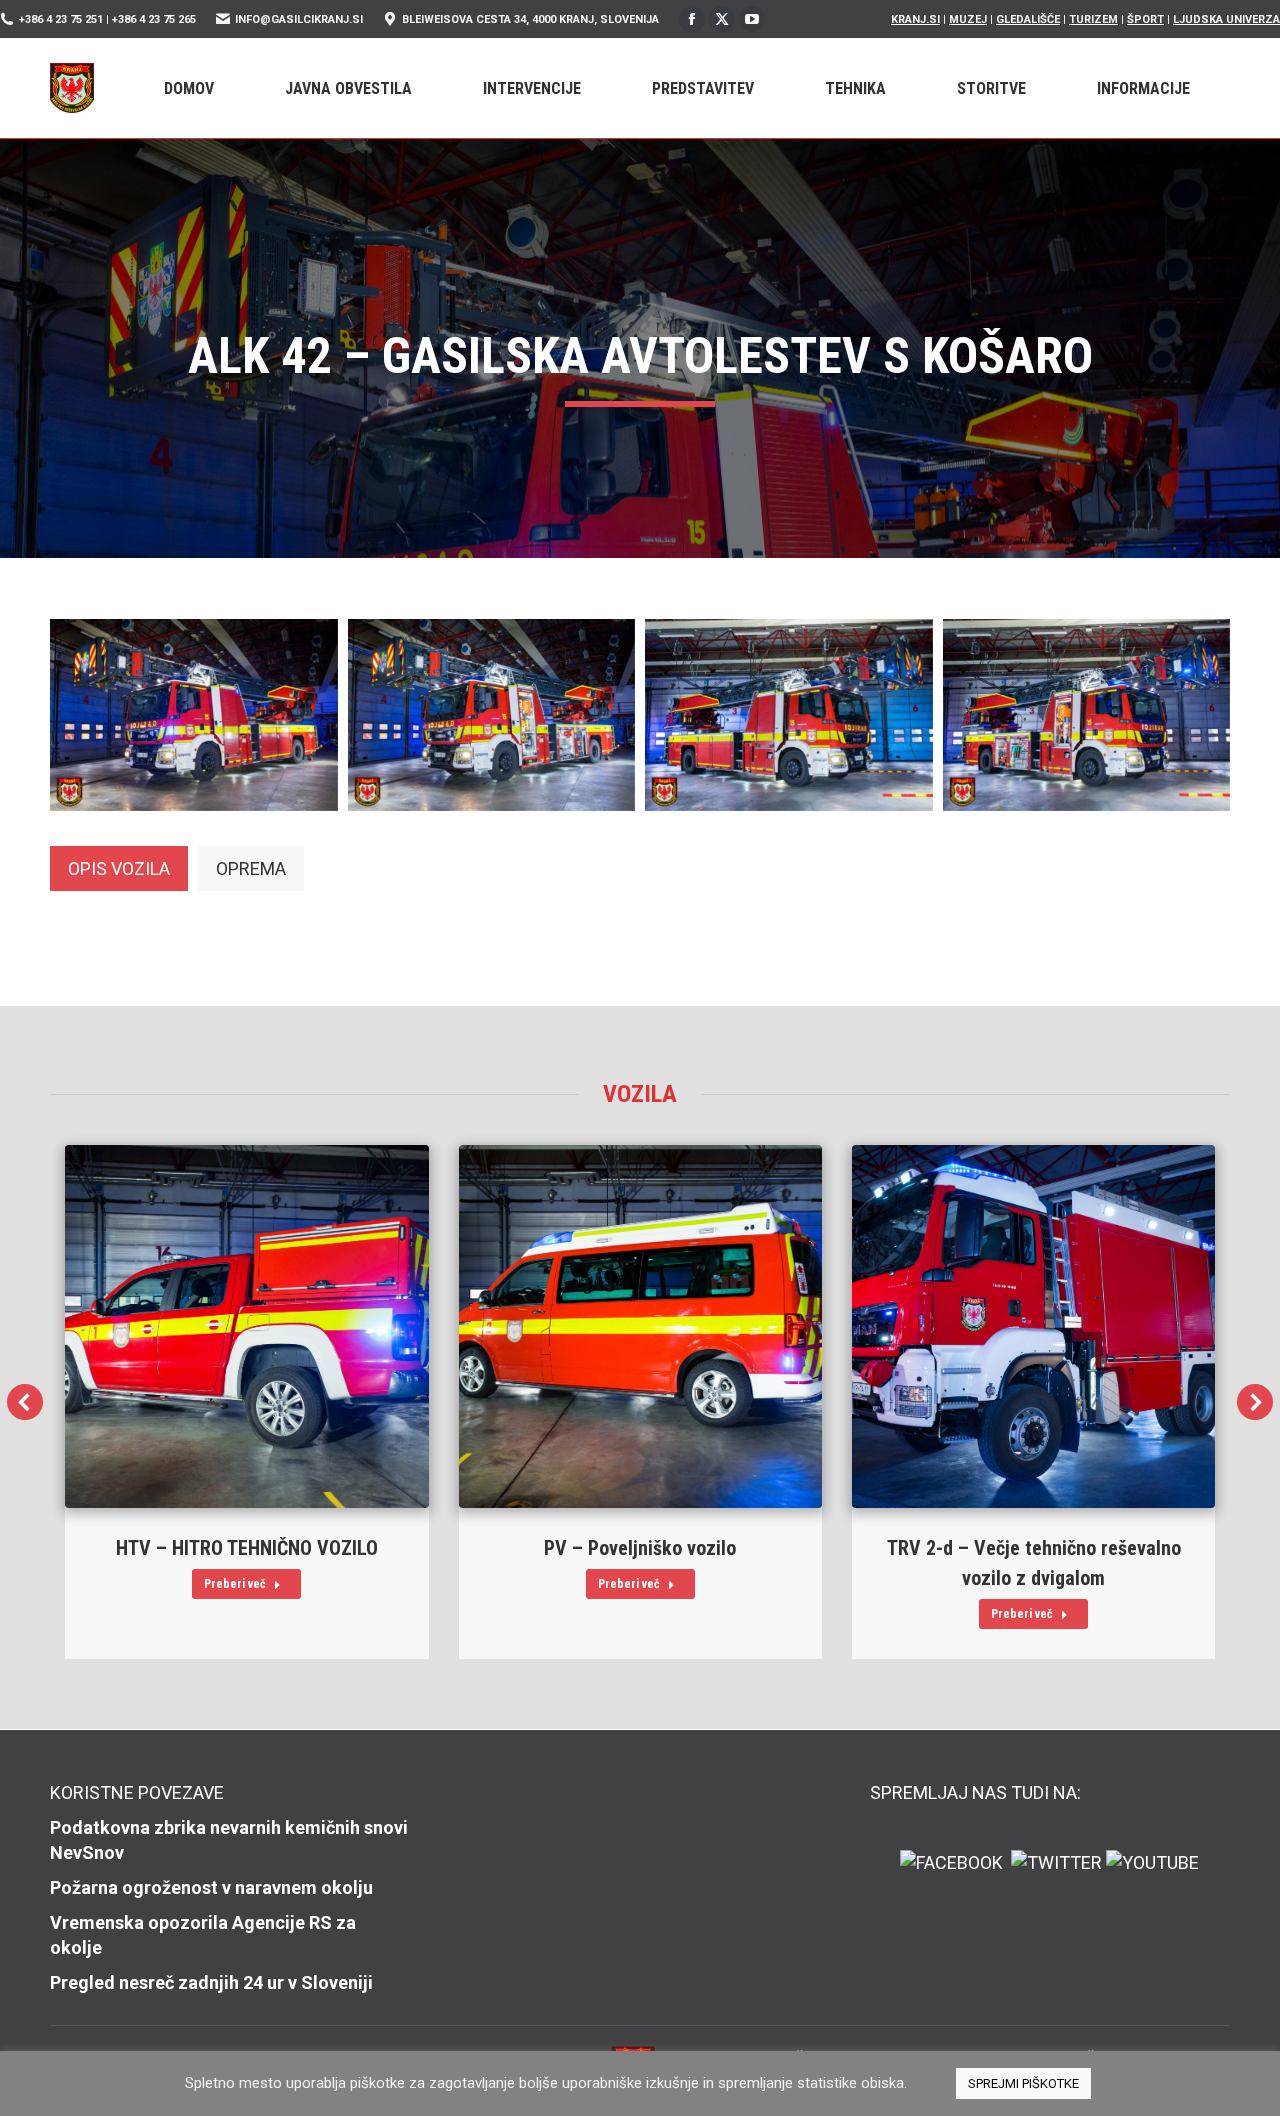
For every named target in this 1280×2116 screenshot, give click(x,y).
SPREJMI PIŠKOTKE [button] (1023, 2083)
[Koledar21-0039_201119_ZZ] (194, 715)
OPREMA (251, 868)
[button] (25, 1402)
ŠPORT (1145, 19)
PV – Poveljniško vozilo (640, 1548)
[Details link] (247, 1326)
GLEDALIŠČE (1028, 19)
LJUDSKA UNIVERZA (1226, 19)
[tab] (119, 868)
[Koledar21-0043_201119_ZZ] (789, 715)
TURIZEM (1093, 19)
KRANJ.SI (915, 19)
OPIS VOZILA (119, 868)
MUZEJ (968, 19)
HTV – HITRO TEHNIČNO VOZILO (247, 1548)
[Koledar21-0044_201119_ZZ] (1087, 715)
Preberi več (235, 1584)
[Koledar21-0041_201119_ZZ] (492, 715)
